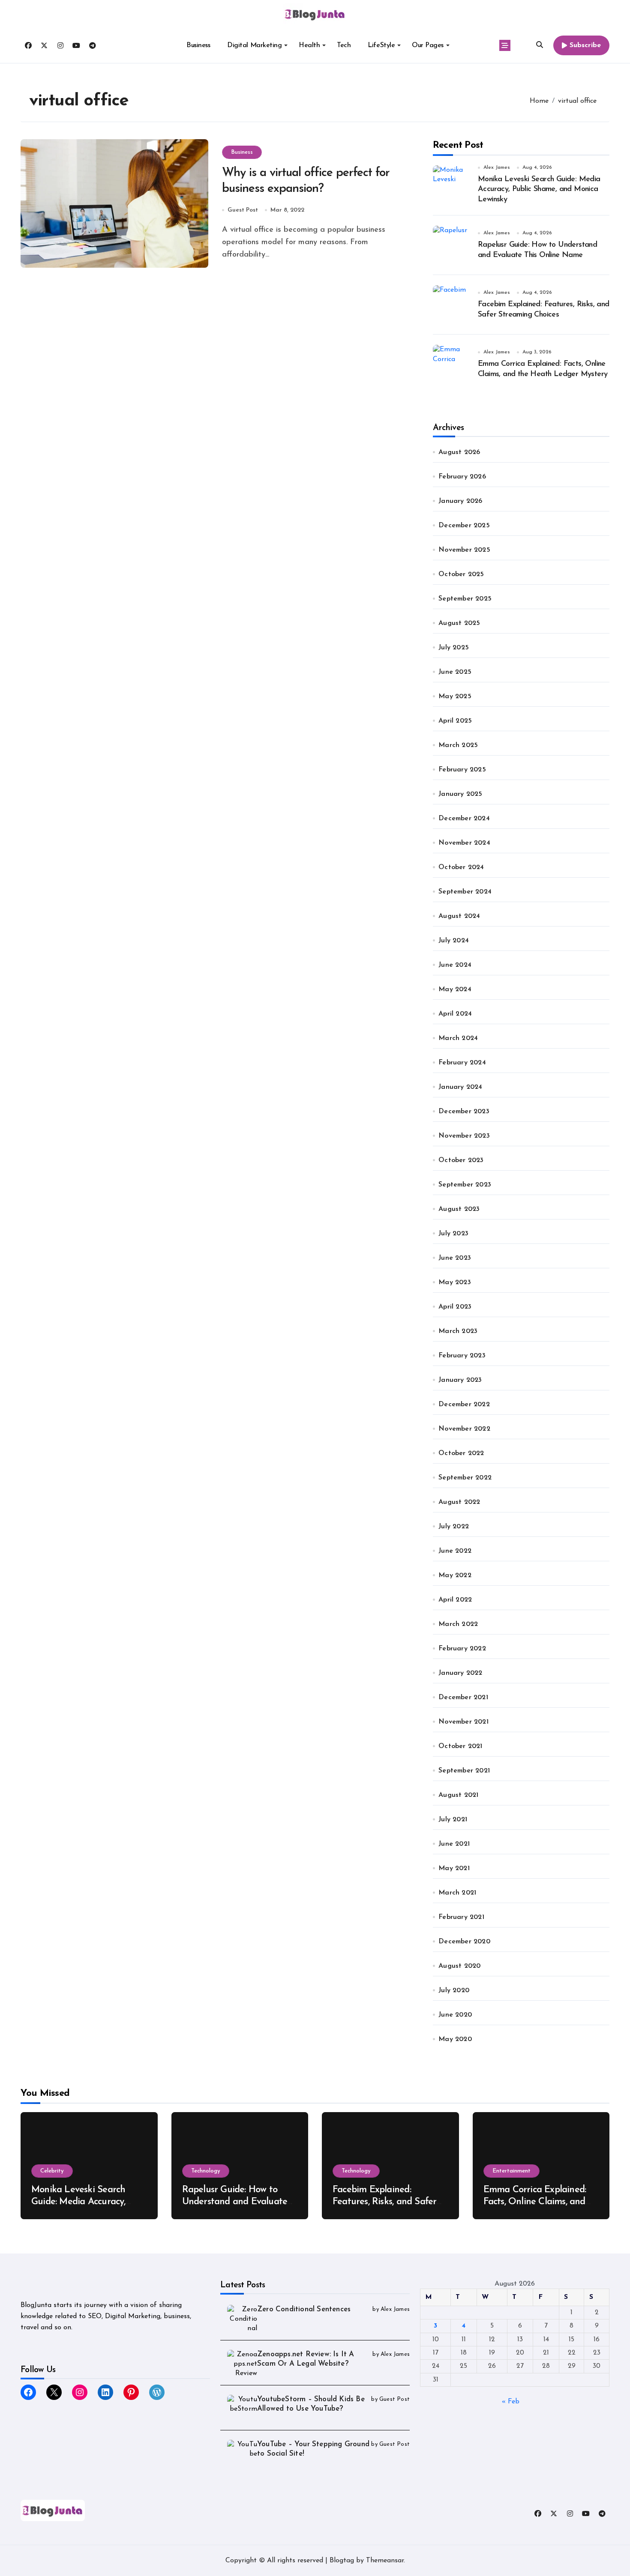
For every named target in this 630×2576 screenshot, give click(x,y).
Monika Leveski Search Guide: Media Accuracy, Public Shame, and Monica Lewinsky (539, 190)
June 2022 (455, 1551)
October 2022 (461, 1453)
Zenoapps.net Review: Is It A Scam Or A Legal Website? (306, 2359)
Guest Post (243, 210)
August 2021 (458, 1795)
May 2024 (455, 989)
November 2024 (464, 843)
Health (309, 45)
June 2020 (455, 2015)
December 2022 (464, 1405)
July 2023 (453, 1234)
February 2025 (462, 770)
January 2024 (460, 1087)
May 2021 (454, 1868)
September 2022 (465, 1478)
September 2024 (465, 892)
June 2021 (454, 1844)
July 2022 (454, 1527)
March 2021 (457, 1893)
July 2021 (453, 1820)
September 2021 (464, 1771)
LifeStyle (381, 45)
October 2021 (460, 1746)
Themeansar (385, 2561)
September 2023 (465, 1185)
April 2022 (455, 1600)
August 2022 (459, 1502)
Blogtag (342, 2561)
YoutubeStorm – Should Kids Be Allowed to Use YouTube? (311, 2404)
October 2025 (461, 574)
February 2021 (461, 1917)
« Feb (511, 2402)
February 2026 (462, 477)
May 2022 (455, 1575)
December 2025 (464, 526)
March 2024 (458, 1038)
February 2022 (462, 1649)
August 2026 (459, 452)
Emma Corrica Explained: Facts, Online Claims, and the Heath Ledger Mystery (538, 2202)
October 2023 (461, 1160)
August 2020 (459, 1966)
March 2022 (458, 1624)
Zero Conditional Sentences (304, 2309)
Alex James (497, 167)
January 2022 (460, 1673)
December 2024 (464, 819)
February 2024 (462, 1063)
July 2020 (454, 1990)
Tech (344, 45)
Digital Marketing (254, 45)
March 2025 (458, 745)
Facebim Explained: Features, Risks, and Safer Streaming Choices (384, 2202)
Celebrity (52, 2171)
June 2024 (455, 965)
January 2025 (460, 794)
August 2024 (459, 916)
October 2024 (461, 867)
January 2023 (460, 1380)
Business (198, 45)
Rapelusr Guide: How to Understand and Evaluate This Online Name (235, 2202)
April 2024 (455, 1014)
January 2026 (460, 501)
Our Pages (428, 45)
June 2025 (455, 672)
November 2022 (464, 1429)
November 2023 (464, 1136)
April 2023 (455, 1307)
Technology (206, 2171)
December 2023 (464, 1112)
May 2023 (455, 1282)
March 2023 (458, 1331)
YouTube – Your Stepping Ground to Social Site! (313, 2449)
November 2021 (463, 1722)
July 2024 (454, 941)
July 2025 (454, 648)
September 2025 (465, 599)
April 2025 (455, 721)
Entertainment (511, 2171)
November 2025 (464, 550)
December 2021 (463, 1697)
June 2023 (455, 1258)
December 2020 (464, 1942)
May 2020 (455, 2039)
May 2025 (455, 696)
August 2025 (459, 623)
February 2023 (462, 1356)
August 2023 (459, 1209)
